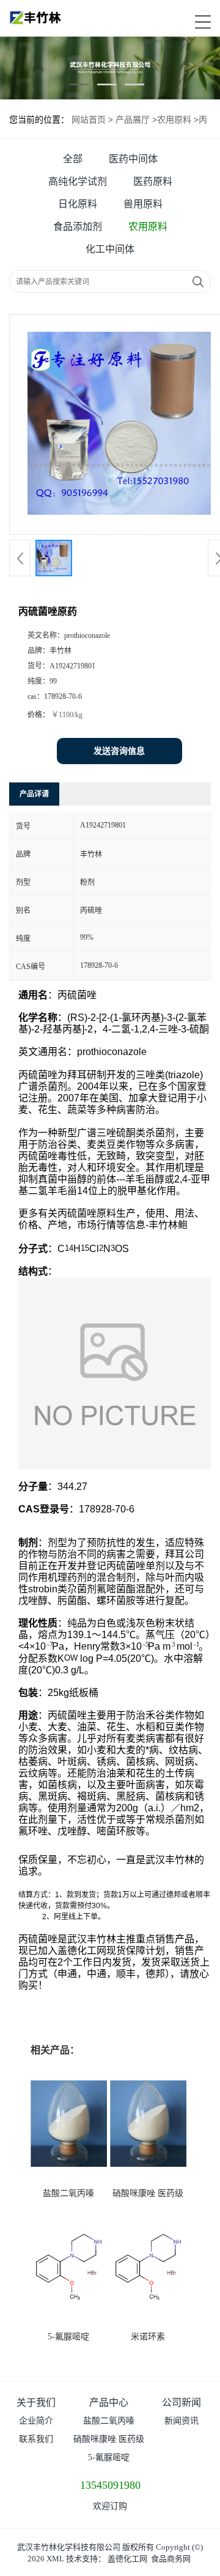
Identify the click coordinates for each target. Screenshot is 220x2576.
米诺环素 (148, 2337)
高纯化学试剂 (78, 181)
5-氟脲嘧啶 (68, 2337)
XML (55, 2559)
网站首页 (89, 120)
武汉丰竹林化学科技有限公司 (69, 2547)
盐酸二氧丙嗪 (68, 2193)
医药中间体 (133, 159)
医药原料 (153, 181)
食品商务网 (171, 2559)
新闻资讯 (182, 2421)
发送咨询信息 (119, 751)
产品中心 (109, 2402)
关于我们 (36, 2402)
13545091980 (110, 2485)
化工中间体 (110, 249)
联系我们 (36, 2439)
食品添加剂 (78, 227)
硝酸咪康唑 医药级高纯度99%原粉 (109, 2442)
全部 (73, 159)
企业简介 (36, 2421)
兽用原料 (143, 204)
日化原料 (78, 204)
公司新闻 (182, 2402)
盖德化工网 (127, 2559)
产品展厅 (133, 120)
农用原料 (174, 120)
